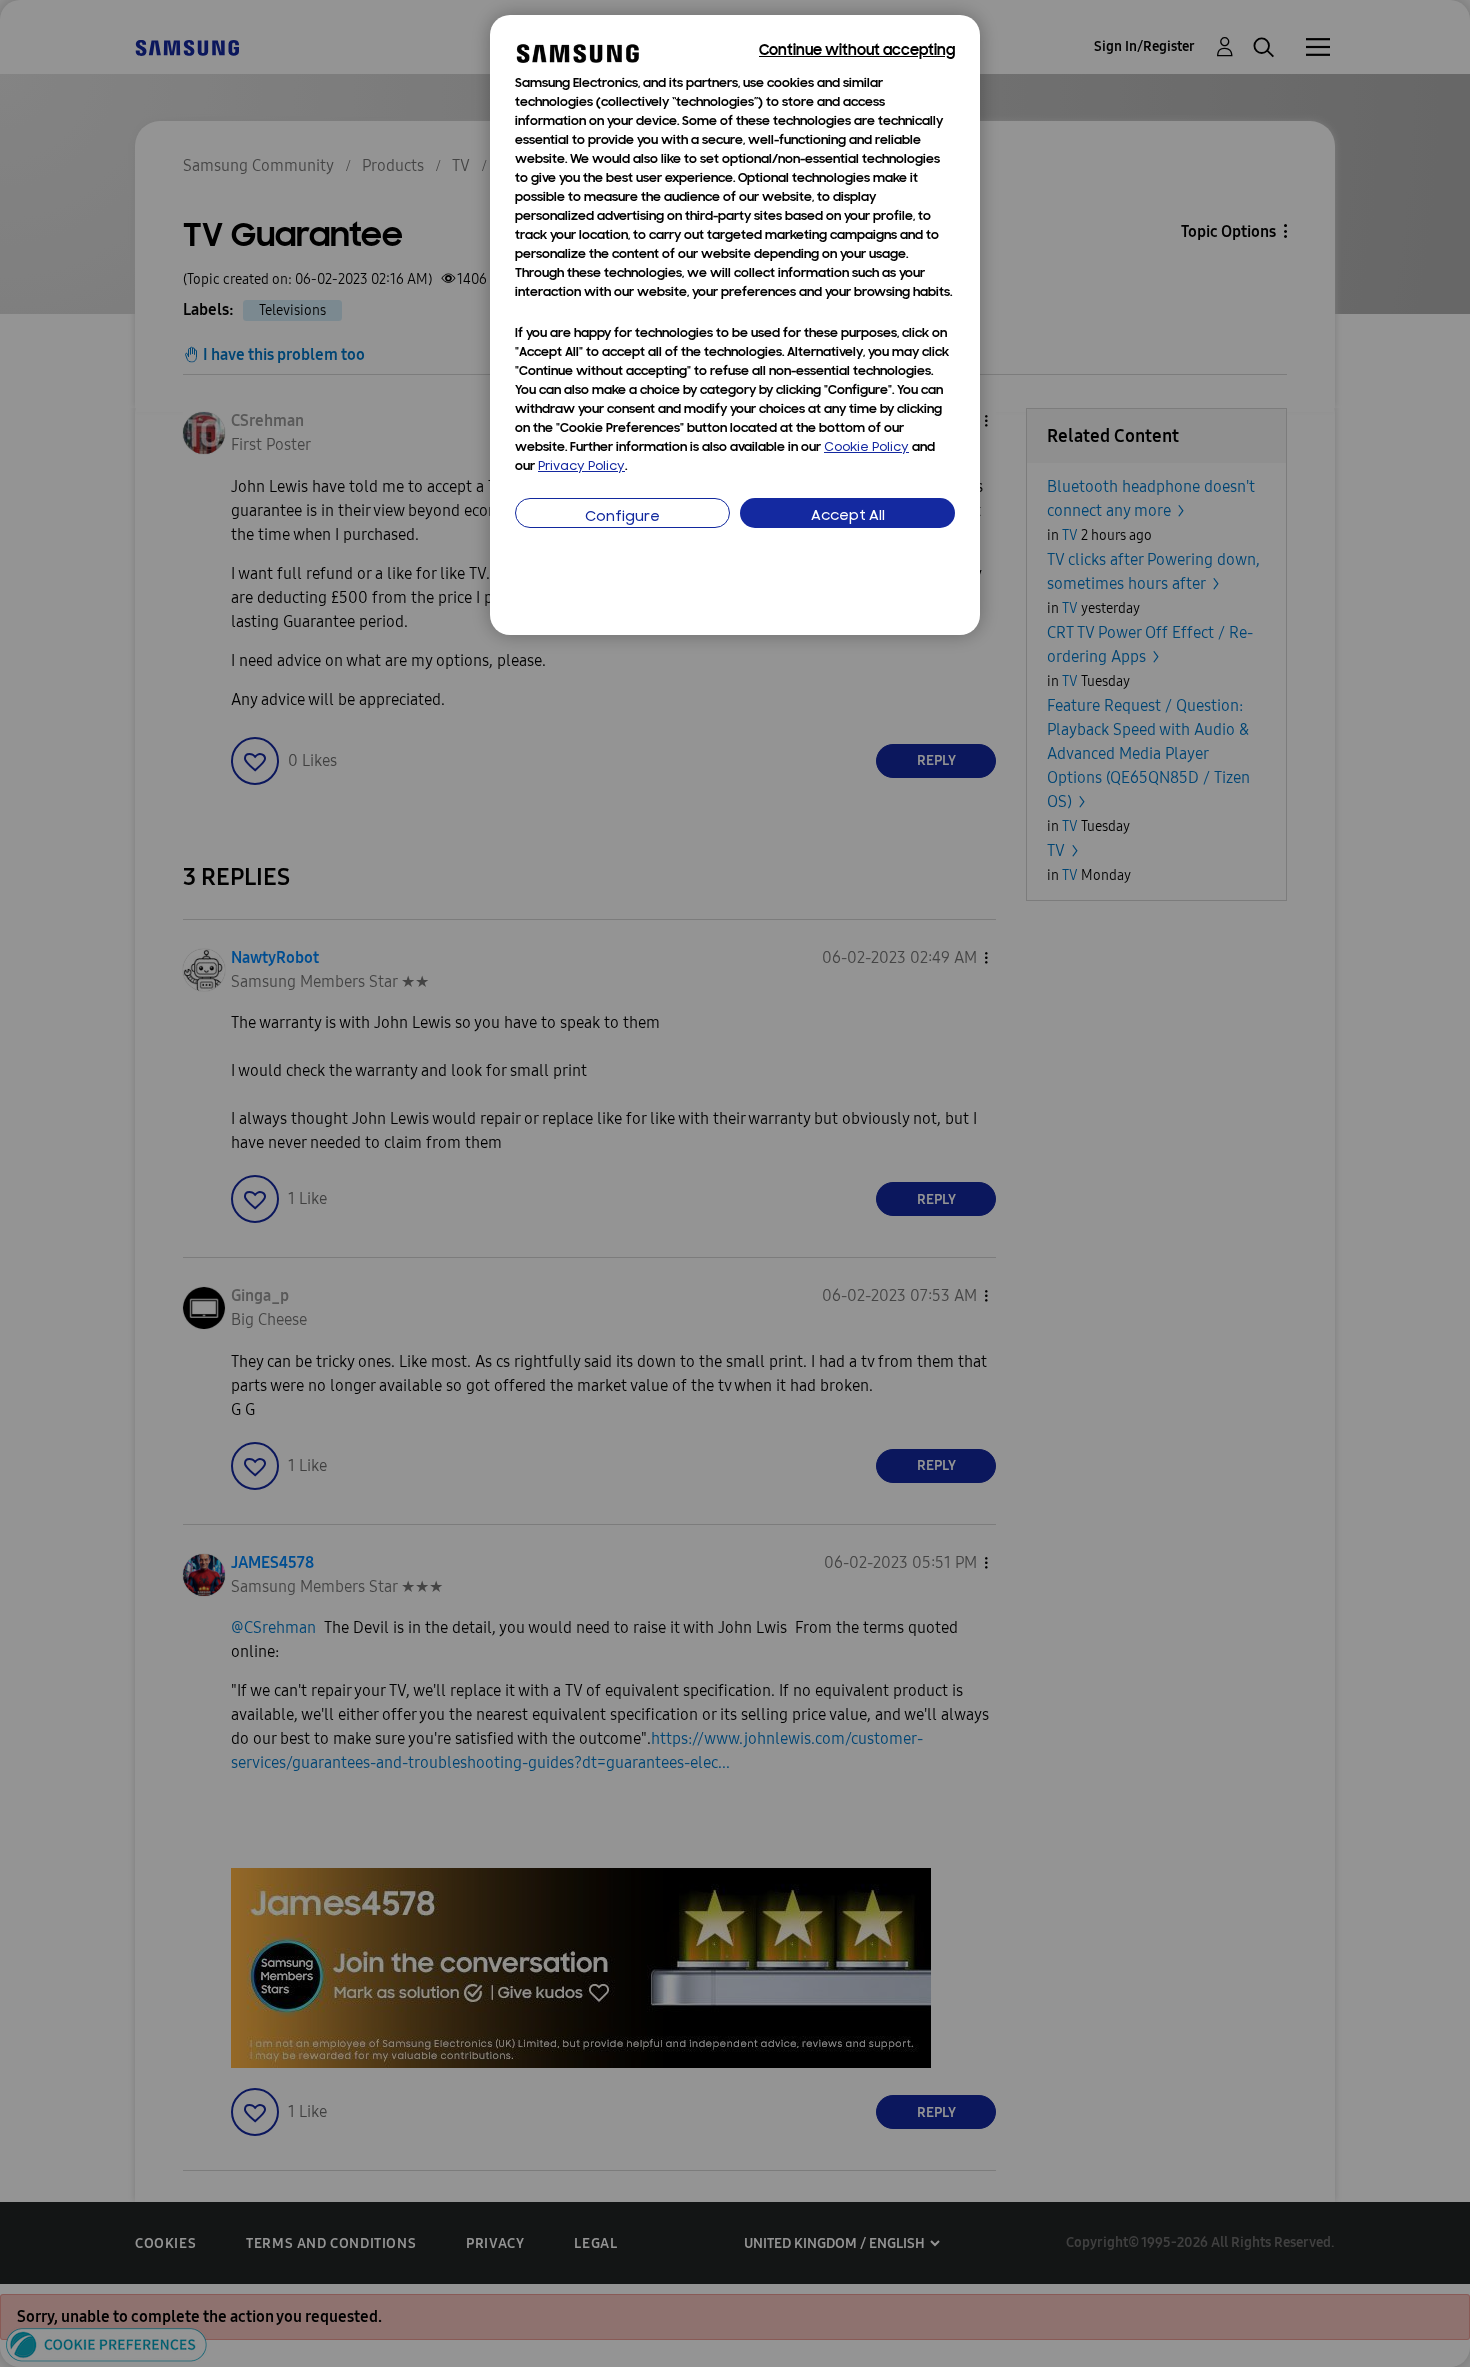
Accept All (848, 516)
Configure (622, 517)
